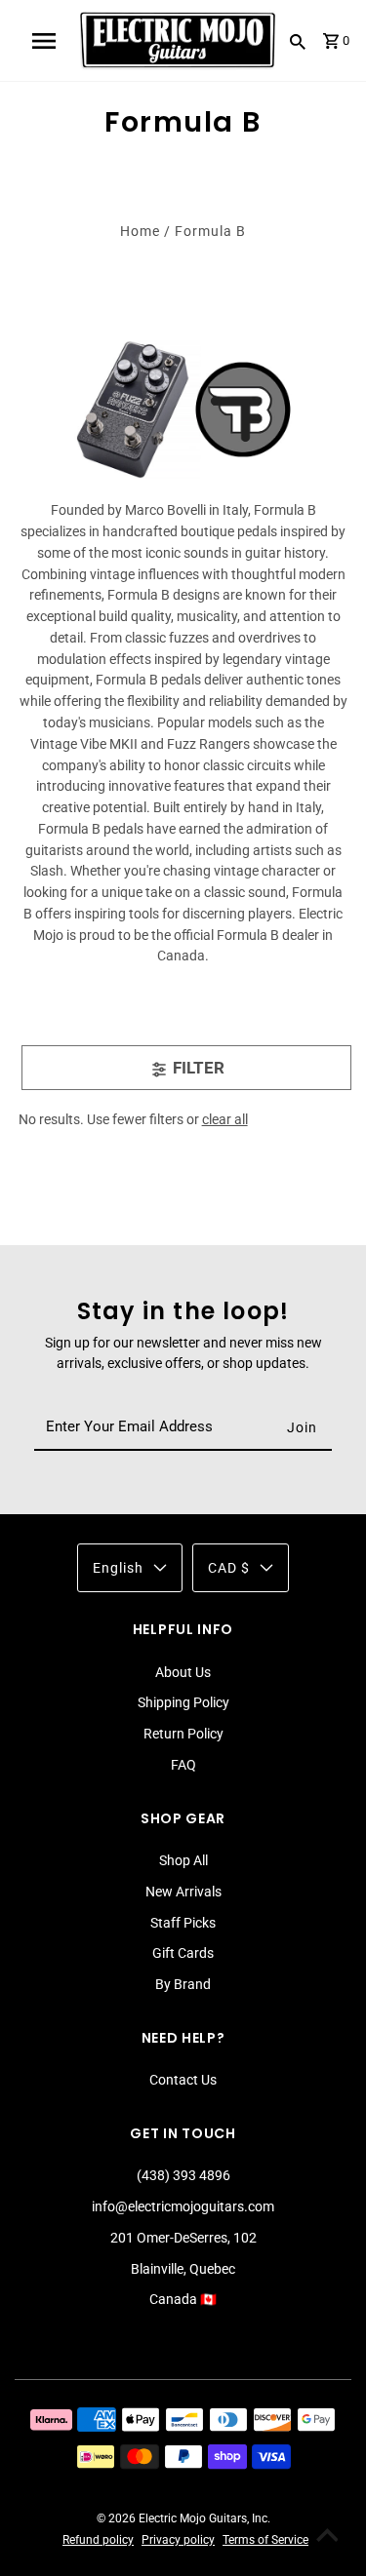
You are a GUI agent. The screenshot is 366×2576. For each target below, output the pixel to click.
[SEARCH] (298, 41)
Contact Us (183, 2080)
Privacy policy (178, 2540)
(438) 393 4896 (183, 2175)
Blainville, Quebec (183, 2269)
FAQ (183, 1765)
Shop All (183, 1860)
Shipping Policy (183, 1702)
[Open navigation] (44, 41)
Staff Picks (183, 1923)
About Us (183, 1672)
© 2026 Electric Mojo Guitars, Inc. (183, 2518)
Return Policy (183, 1734)
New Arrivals (183, 1892)
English (118, 1568)
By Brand (183, 1984)
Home (140, 231)
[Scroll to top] (327, 2537)
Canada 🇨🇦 (183, 2299)
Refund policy (98, 2540)
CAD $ (229, 1568)
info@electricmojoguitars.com (183, 2206)
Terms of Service (265, 2540)
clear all (225, 1119)
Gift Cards (183, 1953)
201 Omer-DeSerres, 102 (183, 2238)
